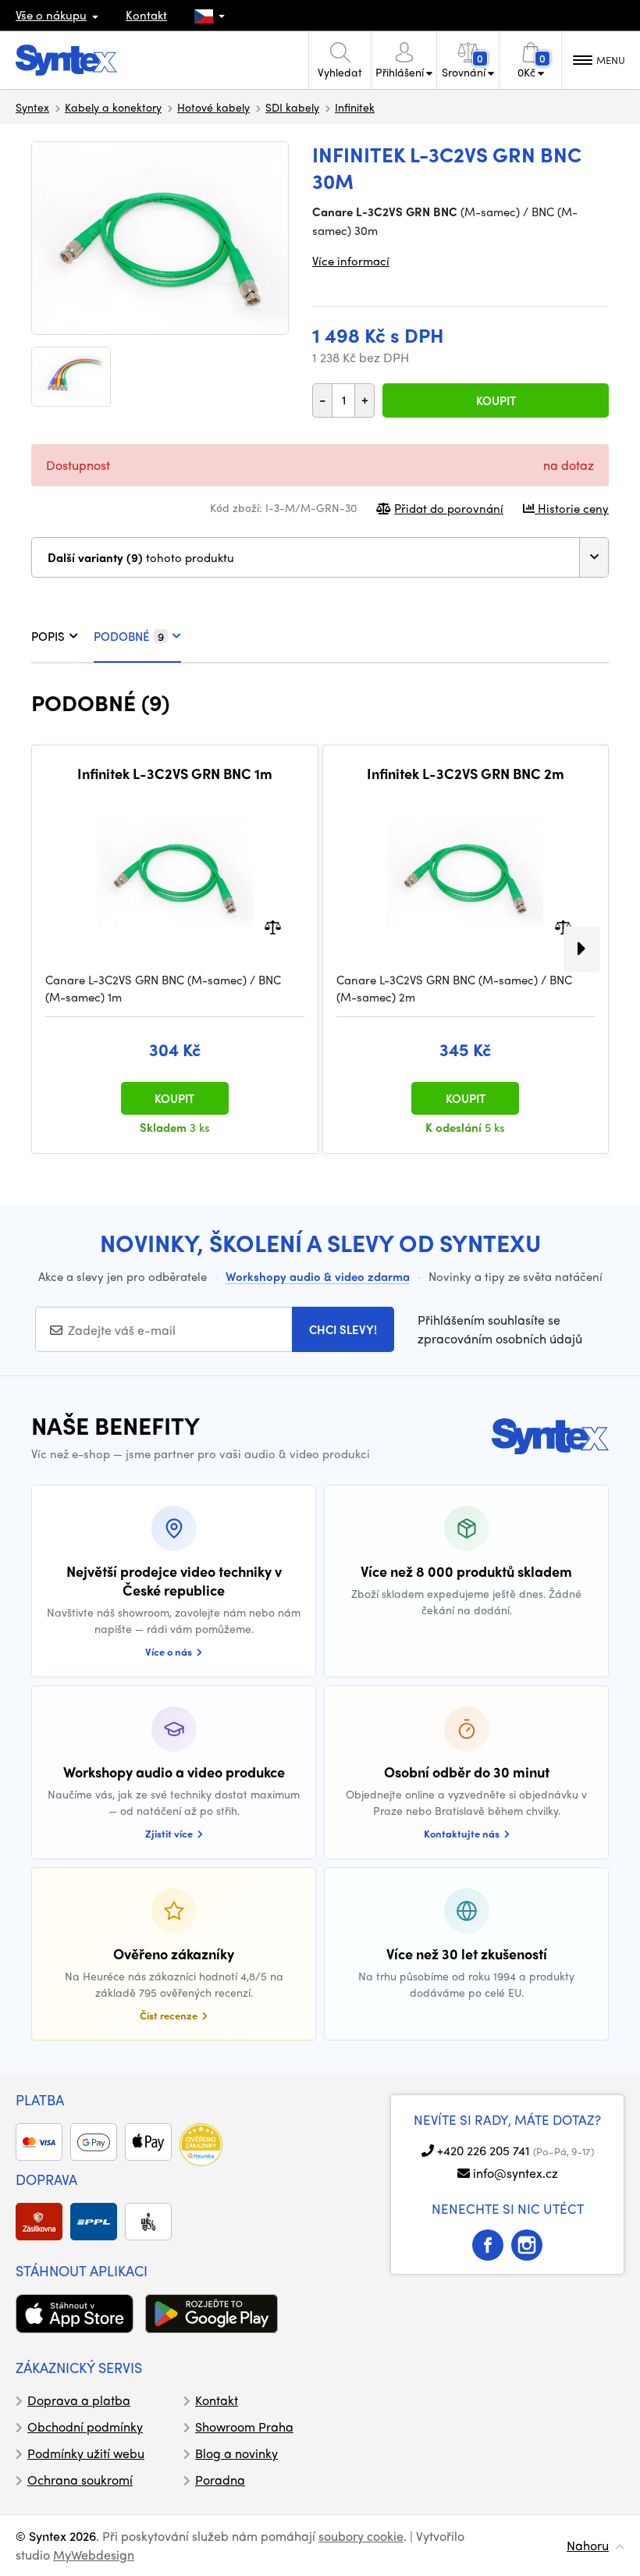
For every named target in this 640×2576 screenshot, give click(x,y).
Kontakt (146, 15)
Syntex (32, 107)
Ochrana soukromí (80, 2480)
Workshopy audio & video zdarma (318, 1276)
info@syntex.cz (516, 2173)
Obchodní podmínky (85, 2427)
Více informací (351, 261)
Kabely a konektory (113, 107)
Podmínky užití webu (86, 2453)
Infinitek (355, 107)
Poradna (220, 2480)
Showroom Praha (244, 2427)
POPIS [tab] (48, 636)
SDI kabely (292, 107)
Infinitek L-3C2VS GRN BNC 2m (466, 774)
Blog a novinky (236, 2453)
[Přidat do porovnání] (273, 925)
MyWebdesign (94, 2555)
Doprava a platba (79, 2400)
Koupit (496, 400)
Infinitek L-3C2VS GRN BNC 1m (175, 774)
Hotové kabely (213, 107)
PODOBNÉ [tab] (129, 636)
